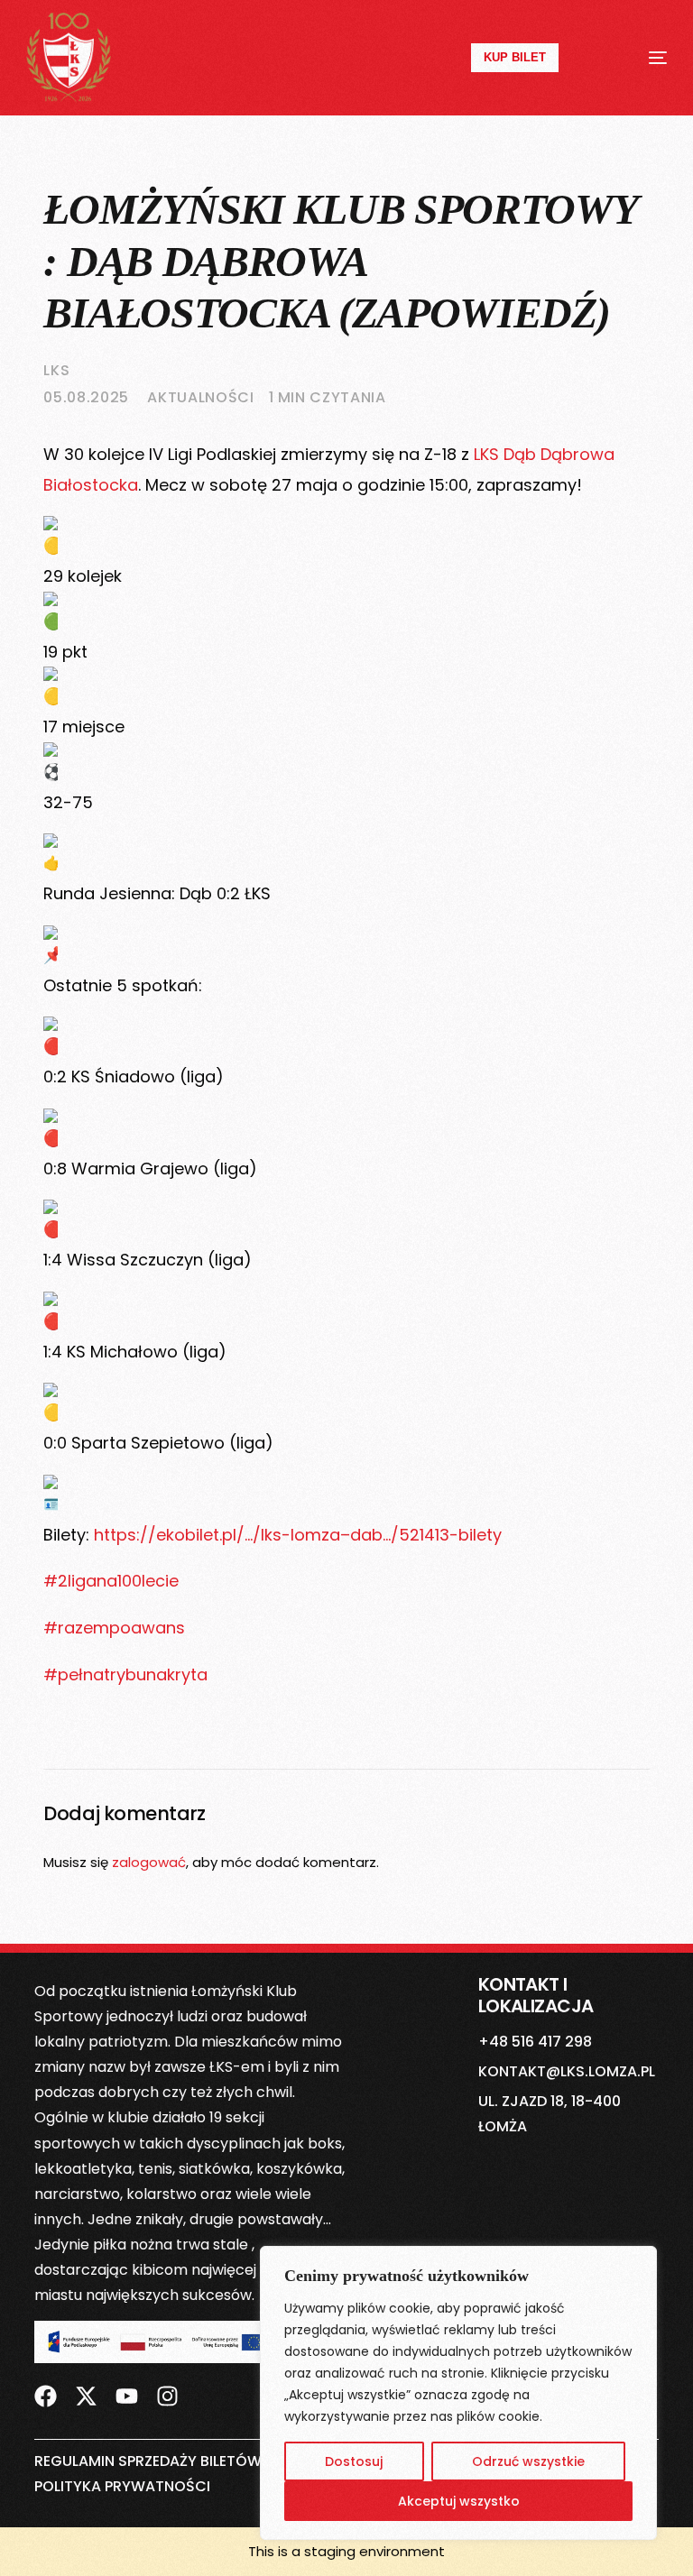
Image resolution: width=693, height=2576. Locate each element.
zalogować (149, 1862)
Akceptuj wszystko (459, 2501)
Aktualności (200, 397)
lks (56, 370)
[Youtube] (127, 2397)
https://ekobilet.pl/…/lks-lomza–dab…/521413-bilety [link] (298, 1535)
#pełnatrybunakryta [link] (125, 1674)
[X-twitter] (86, 2397)
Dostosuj (354, 2461)
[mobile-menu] (637, 58)
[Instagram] (167, 2397)
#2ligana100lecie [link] (111, 1581)
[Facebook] (46, 2397)
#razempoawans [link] (114, 1628)
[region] (458, 2393)
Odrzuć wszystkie (528, 2461)
